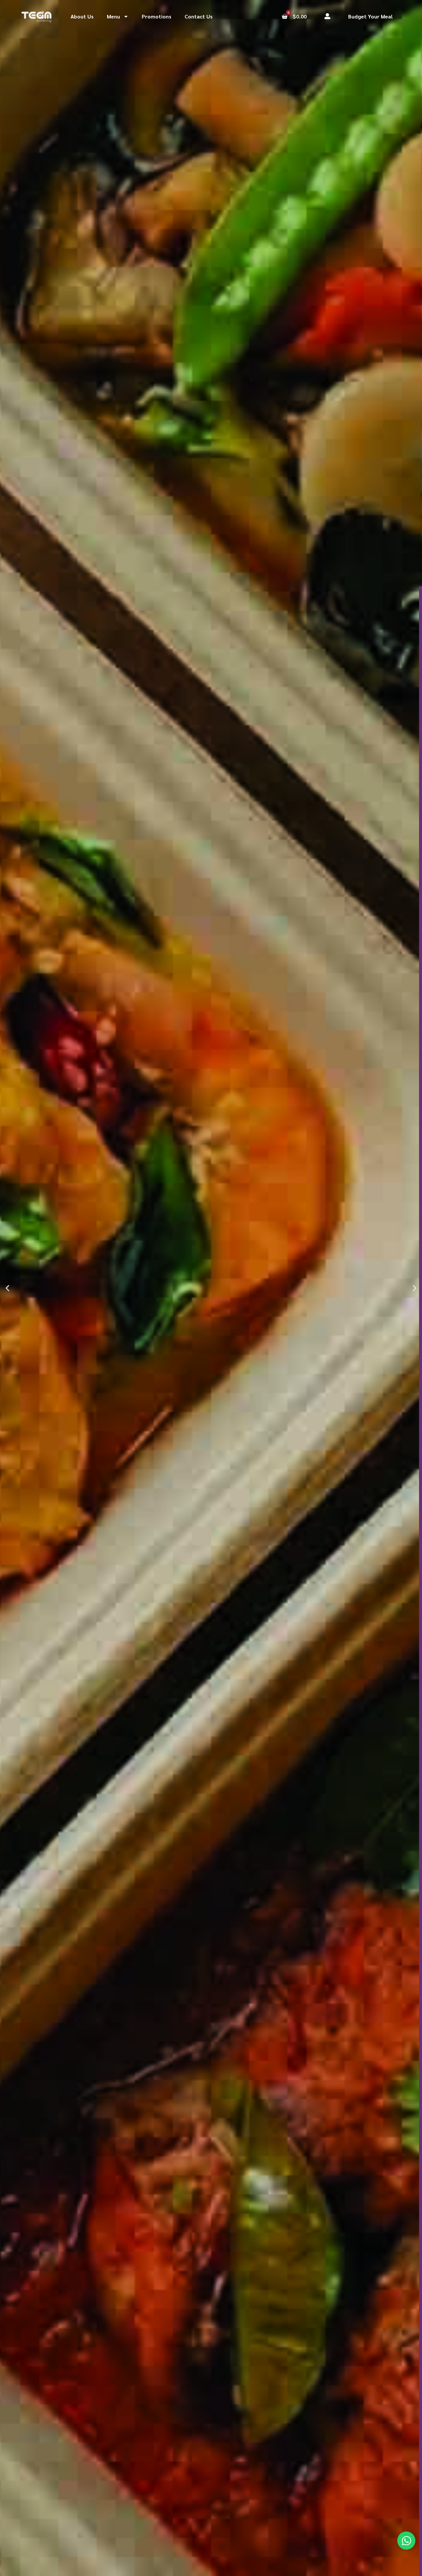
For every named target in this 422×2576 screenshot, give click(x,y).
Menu (113, 16)
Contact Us (199, 16)
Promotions (157, 16)
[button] (7, 1288)
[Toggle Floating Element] (406, 2541)
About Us (82, 16)
